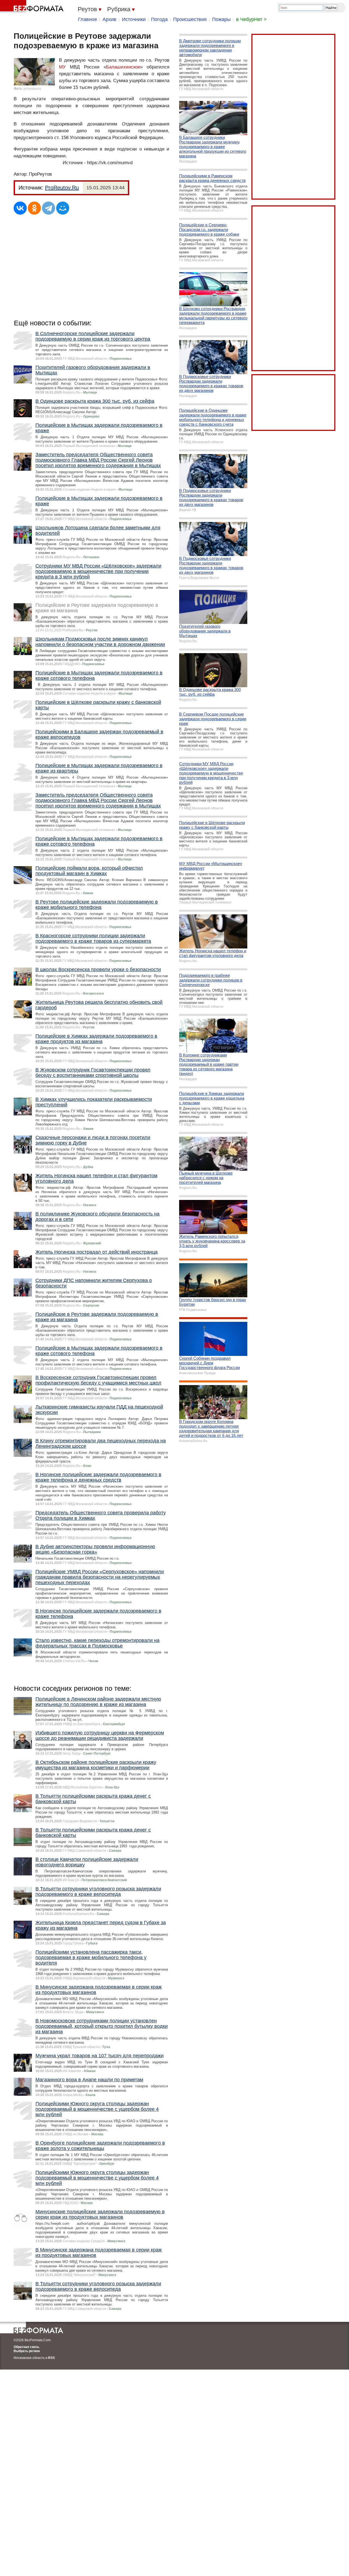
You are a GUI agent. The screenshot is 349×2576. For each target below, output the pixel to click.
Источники (134, 19)
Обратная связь (26, 2347)
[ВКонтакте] (20, 208)
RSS (51, 2358)
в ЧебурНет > (251, 19)
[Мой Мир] (63, 208)
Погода (159, 19)
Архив (109, 19)
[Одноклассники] (34, 208)
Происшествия (190, 19)
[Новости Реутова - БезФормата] (33, 7)
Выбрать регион (27, 2351)
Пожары (221, 19)
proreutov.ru (32, 89)
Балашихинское (123, 67)
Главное (88, 19)
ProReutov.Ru (62, 188)
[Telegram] (49, 208)
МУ (62, 67)
